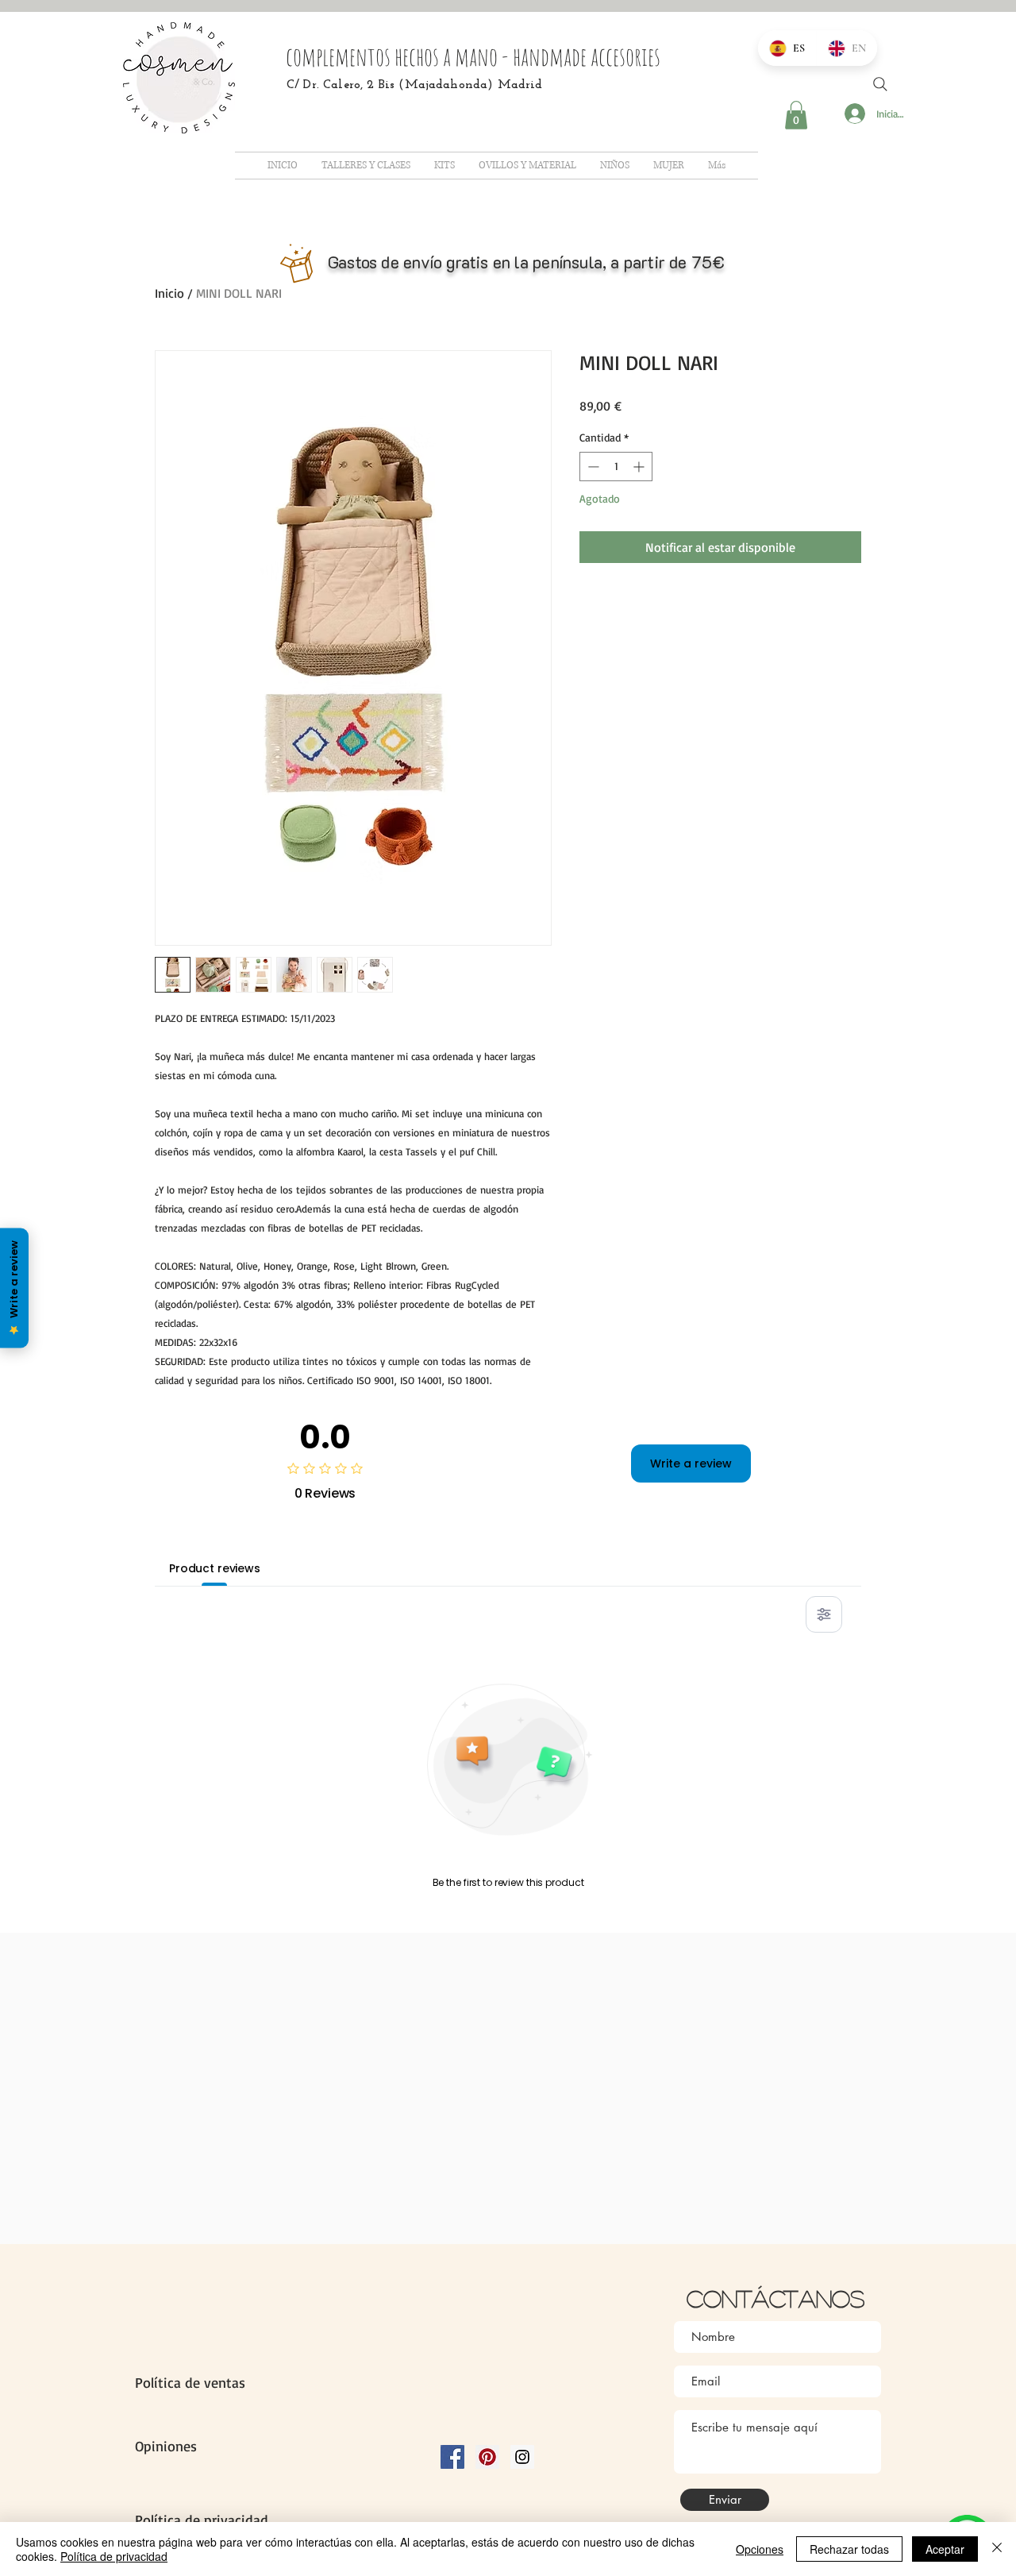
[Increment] (640, 467)
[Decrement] (592, 467)
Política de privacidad (114, 2556)
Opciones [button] (760, 2549)
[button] (796, 115)
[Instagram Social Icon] (522, 2457)
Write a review (691, 1463)
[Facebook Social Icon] (452, 2457)
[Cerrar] (997, 2549)
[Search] (880, 84)
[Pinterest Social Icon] (487, 2457)
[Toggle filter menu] (824, 1614)
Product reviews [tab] (215, 1568)
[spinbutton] (616, 467)
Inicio (169, 293)
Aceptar (945, 2549)
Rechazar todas (849, 2549)
